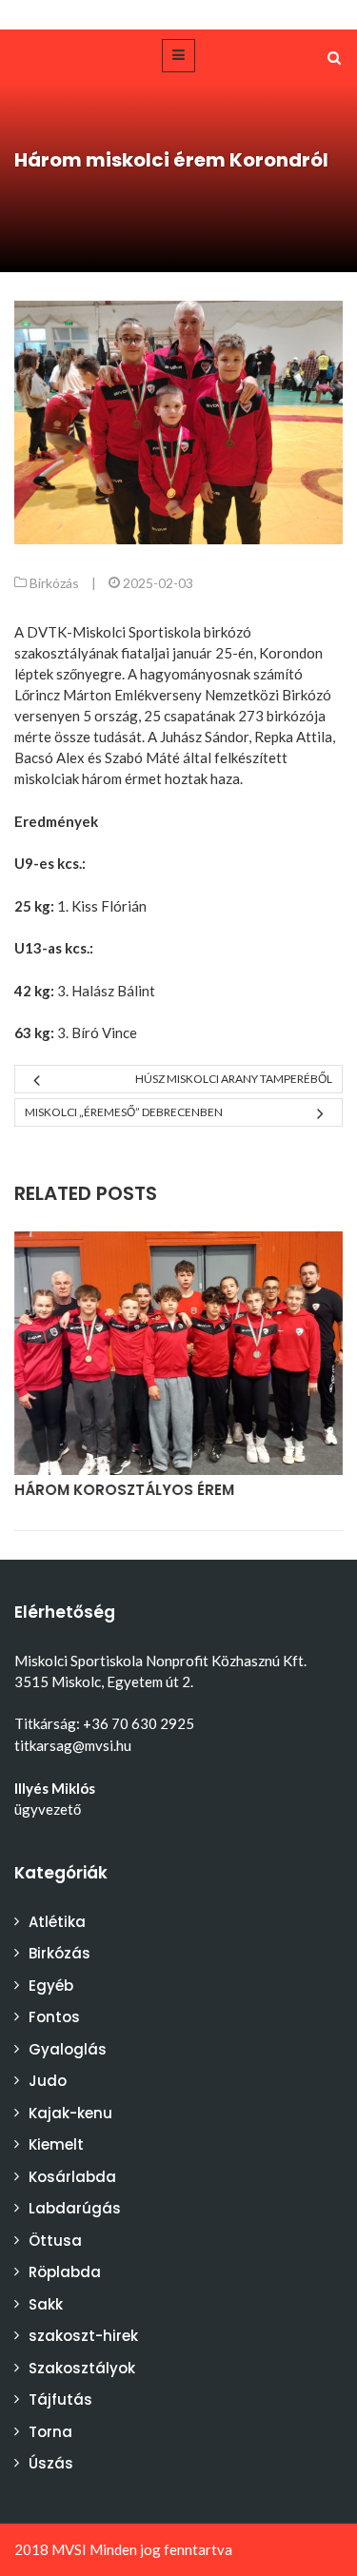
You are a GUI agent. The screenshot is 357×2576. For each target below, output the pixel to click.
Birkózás (54, 583)
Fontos (54, 2017)
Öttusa (55, 2241)
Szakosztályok (82, 2368)
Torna (50, 2432)
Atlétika (57, 1922)
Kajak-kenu (70, 2113)
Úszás (51, 2463)
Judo (48, 2081)
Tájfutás (60, 2399)
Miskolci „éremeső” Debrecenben (124, 1112)
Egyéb (51, 1986)
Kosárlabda (72, 2177)
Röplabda (65, 2272)
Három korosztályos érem (124, 1490)
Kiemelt (56, 2144)
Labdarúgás (75, 2208)
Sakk (46, 2304)
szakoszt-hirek (83, 2336)
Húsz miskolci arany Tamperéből (234, 1079)
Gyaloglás (68, 2049)
